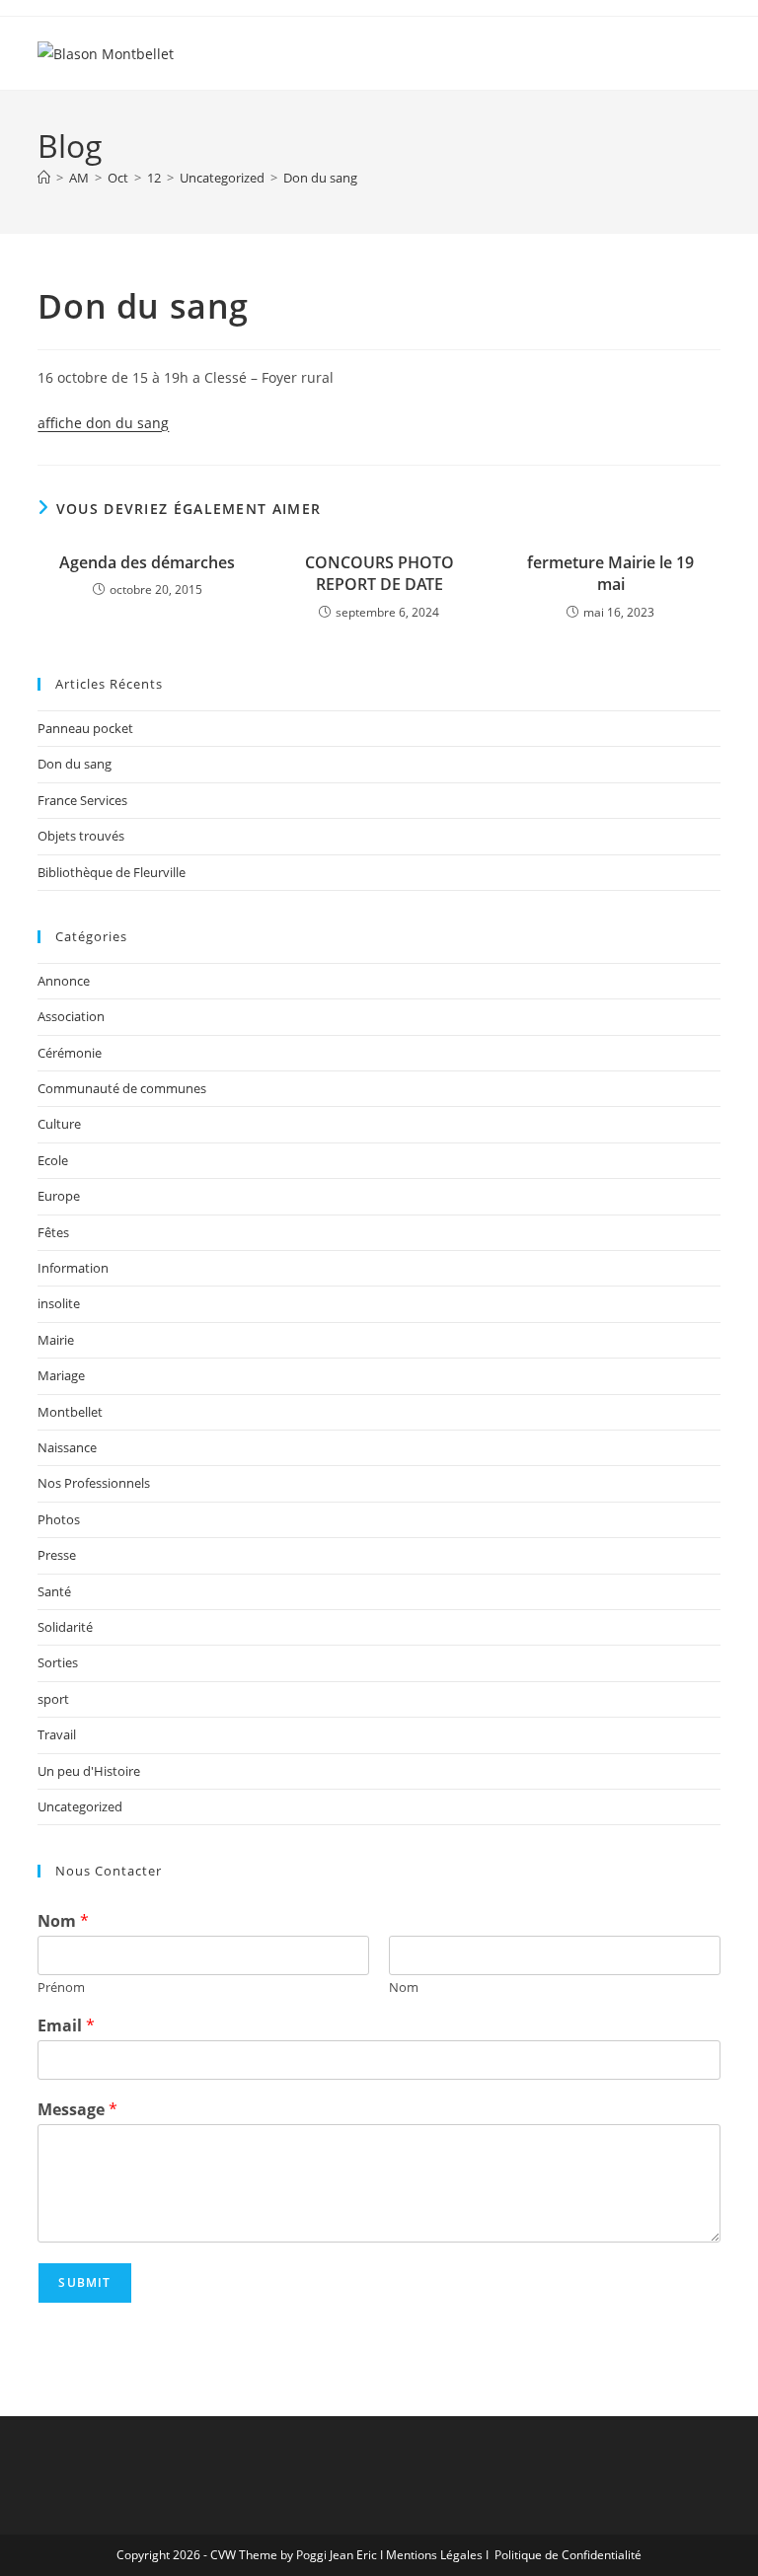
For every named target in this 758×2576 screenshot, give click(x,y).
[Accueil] (44, 178)
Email (66, 2026)
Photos (59, 1519)
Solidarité (65, 1627)
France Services (82, 800)
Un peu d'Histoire (89, 1771)
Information (73, 1268)
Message (77, 2110)
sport (53, 1699)
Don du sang (320, 178)
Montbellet (70, 1412)
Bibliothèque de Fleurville (112, 872)
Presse (57, 1555)
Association (71, 1016)
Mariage (61, 1375)
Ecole (53, 1160)
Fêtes (53, 1232)
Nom (63, 1921)
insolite (59, 1303)
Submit (84, 2282)
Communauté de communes (122, 1088)
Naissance (67, 1447)
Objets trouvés (81, 836)
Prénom (61, 1987)
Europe (59, 1196)
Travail (57, 1734)
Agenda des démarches (147, 562)
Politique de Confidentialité (568, 2555)
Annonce (64, 981)
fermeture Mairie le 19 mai (610, 573)
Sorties (58, 1662)
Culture (59, 1124)
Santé (54, 1591)
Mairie (56, 1340)
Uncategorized (80, 1806)
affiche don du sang (103, 423)
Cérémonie (70, 1053)
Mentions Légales (434, 2555)
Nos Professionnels (94, 1483)
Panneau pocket (85, 728)
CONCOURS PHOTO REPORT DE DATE (379, 573)
